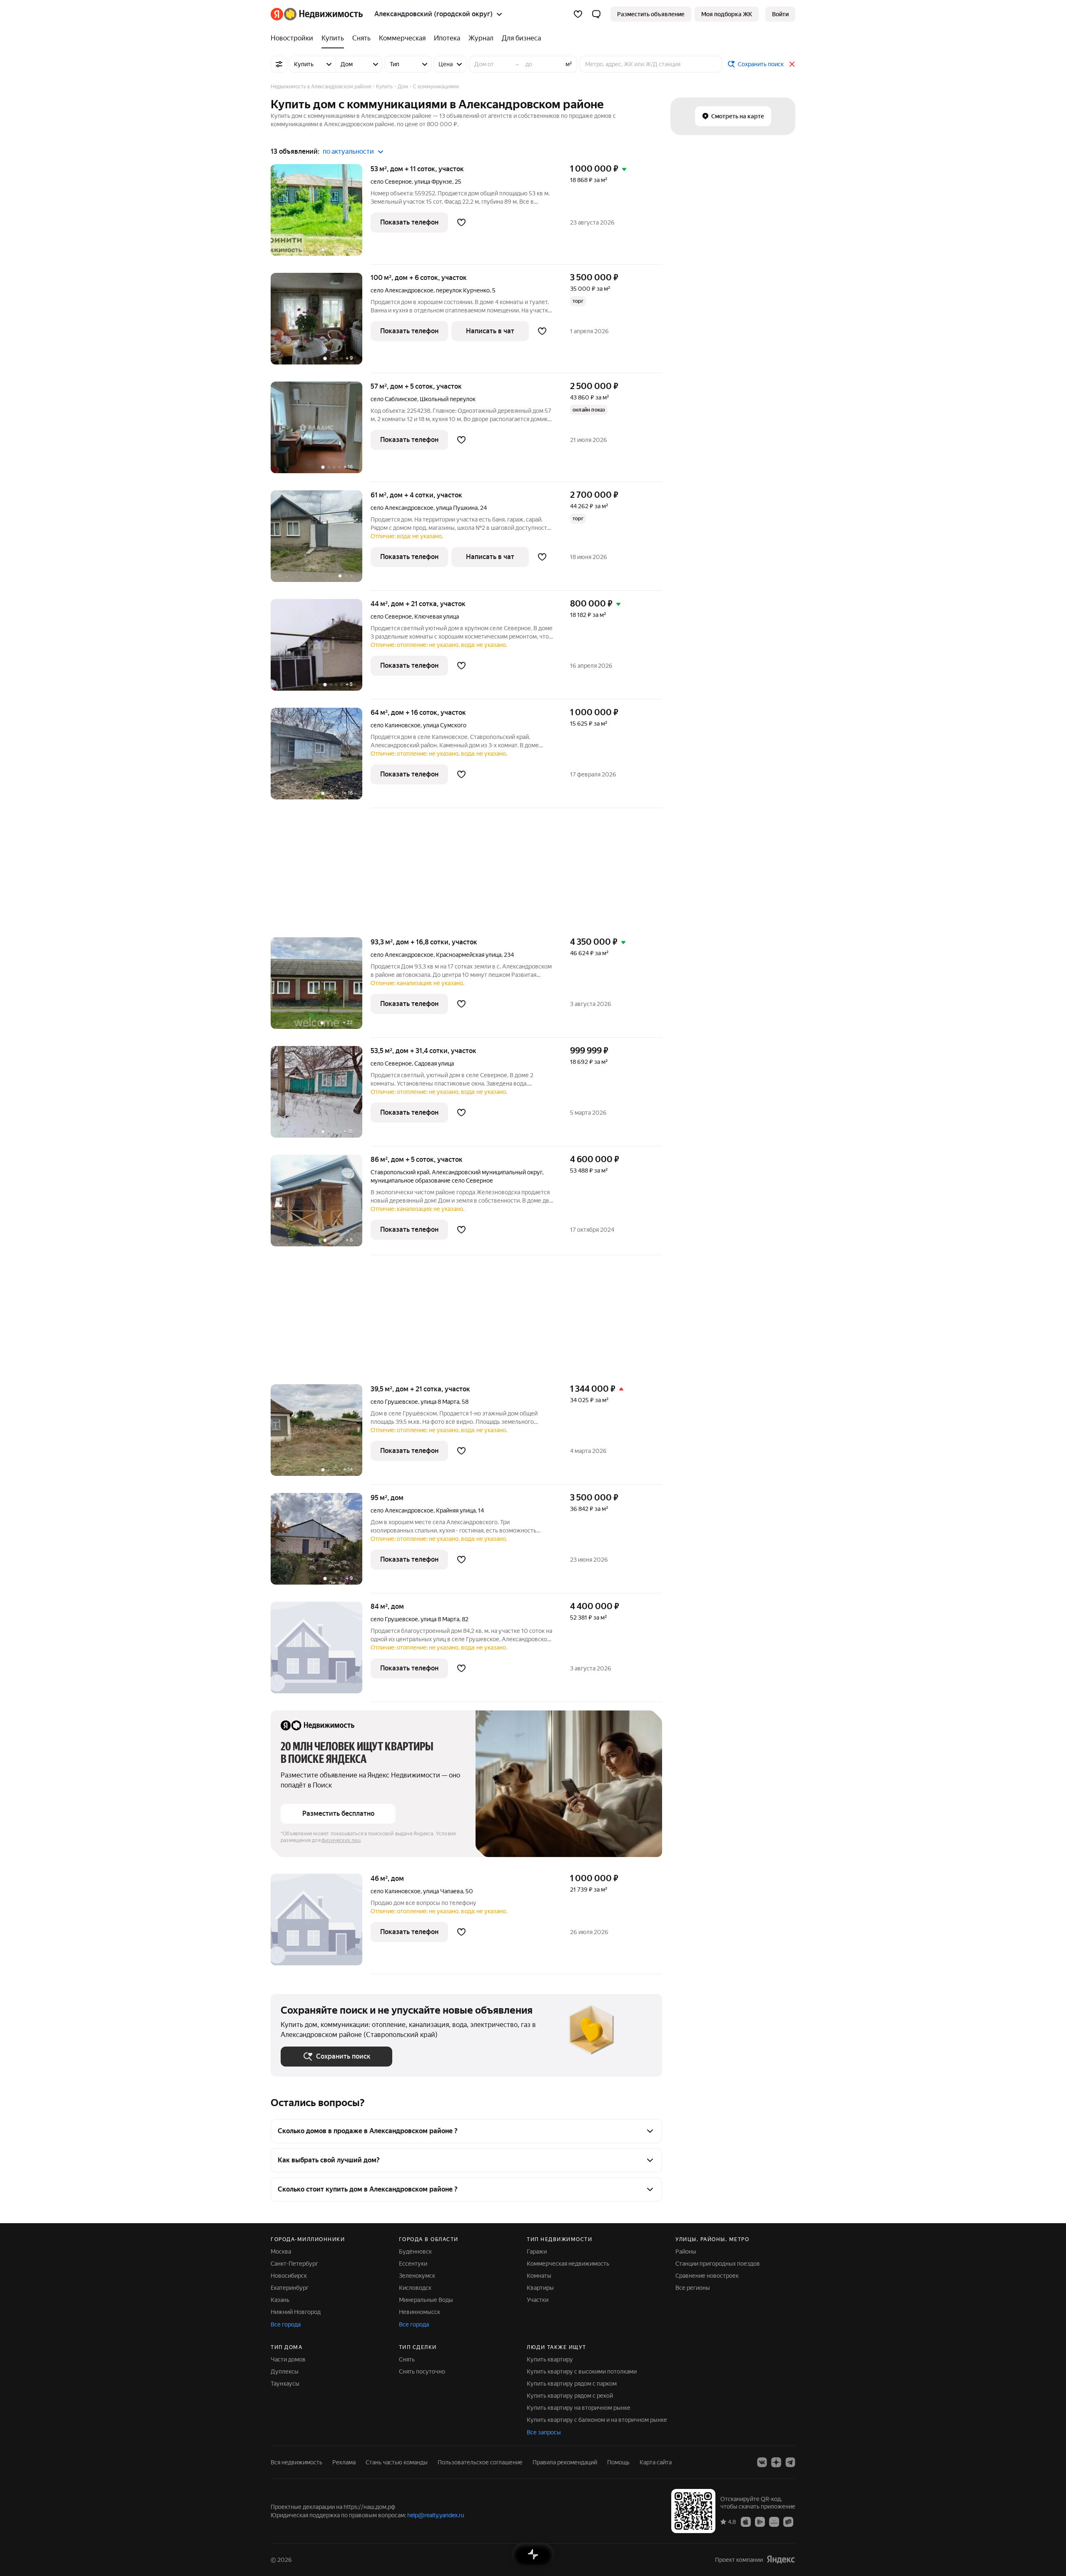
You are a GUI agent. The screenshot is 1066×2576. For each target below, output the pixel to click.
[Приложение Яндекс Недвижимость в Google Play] (760, 2521)
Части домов (288, 2359)
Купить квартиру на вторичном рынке (579, 2408)
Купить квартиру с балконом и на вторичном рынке (597, 2420)
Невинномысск (420, 2312)
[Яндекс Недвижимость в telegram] (790, 2462)
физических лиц (341, 1840)
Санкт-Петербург (294, 2264)
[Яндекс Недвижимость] (317, 14)
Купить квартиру (550, 2359)
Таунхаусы (285, 2384)
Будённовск (415, 2252)
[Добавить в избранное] (461, 222)
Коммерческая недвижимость (568, 2264)
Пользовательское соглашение (480, 2462)
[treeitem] (294, 38)
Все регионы (693, 2288)
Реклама (344, 2462)
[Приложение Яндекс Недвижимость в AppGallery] (774, 2521)
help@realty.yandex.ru (436, 2515)
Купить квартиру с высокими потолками (582, 2371)
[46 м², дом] (321, 1924)
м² (569, 64)
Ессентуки (413, 2264)
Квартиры (540, 2288)
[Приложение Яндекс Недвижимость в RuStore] (788, 2521)
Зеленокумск (417, 2276)
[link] (780, 14)
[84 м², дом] (321, 1652)
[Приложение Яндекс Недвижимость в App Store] (746, 2521)
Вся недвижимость (296, 2462)
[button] (596, 14)
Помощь (618, 2462)
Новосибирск (289, 2276)
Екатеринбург (290, 2288)
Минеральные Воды (426, 2300)
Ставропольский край (400, 1172)
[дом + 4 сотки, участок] (321, 540)
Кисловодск (415, 2288)
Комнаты (539, 2276)
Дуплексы (285, 2371)
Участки (538, 2300)
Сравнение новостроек (707, 2276)
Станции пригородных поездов (718, 2264)
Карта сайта (656, 2462)
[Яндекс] (781, 2560)
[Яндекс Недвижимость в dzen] (776, 2462)
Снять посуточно (422, 2371)
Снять (407, 2359)
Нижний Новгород (296, 2312)
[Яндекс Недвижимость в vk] (762, 2462)
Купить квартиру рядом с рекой (570, 2396)
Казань (280, 2300)
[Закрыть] (792, 64)
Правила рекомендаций (565, 2462)
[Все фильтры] (279, 64)
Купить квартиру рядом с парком (572, 2384)
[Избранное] (578, 14)
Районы (686, 2252)
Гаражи (537, 2252)
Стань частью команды (397, 2462)
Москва (281, 2252)
